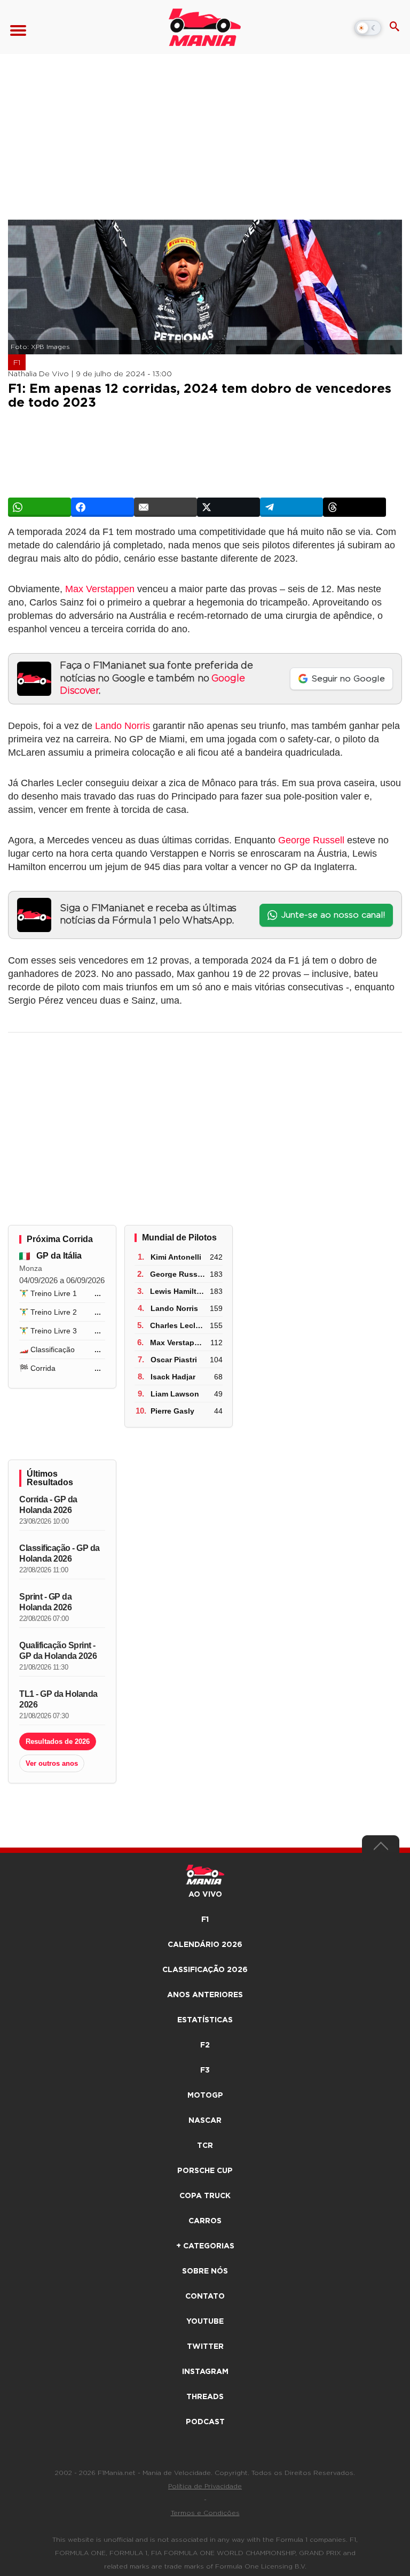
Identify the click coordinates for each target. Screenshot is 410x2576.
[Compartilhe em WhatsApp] (40, 507)
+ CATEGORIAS (205, 2246)
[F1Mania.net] (205, 27)
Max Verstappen (100, 589)
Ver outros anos (52, 1763)
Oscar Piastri (174, 1360)
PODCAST (205, 2422)
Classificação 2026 (205, 1970)
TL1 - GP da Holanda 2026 (58, 1699)
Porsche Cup (205, 2171)
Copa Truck (205, 2196)
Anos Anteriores (205, 1995)
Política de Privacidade (205, 2486)
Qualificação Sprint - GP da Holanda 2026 (58, 1651)
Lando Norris (123, 726)
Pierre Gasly (172, 1411)
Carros (205, 2221)
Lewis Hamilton (178, 1291)
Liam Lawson (175, 1394)
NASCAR (205, 2121)
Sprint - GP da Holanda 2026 (45, 1602)
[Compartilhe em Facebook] (102, 507)
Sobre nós (205, 2271)
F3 (205, 2070)
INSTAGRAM (205, 2372)
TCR (205, 2146)
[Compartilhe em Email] (165, 507)
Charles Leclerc (178, 1325)
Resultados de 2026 (58, 1741)
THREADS (205, 2397)
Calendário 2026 (205, 1945)
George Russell (311, 840)
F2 (205, 2045)
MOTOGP (205, 2096)
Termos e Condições (205, 2513)
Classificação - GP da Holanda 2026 (60, 1553)
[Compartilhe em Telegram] (291, 507)
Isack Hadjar (173, 1377)
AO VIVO (205, 1895)
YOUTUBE (205, 2322)
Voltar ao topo (381, 1849)
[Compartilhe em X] (228, 507)
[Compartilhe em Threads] (354, 507)
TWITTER (205, 2347)
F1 (17, 363)
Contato (205, 2296)
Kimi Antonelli (176, 1257)
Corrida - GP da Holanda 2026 (48, 1505)
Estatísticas (205, 2020)
